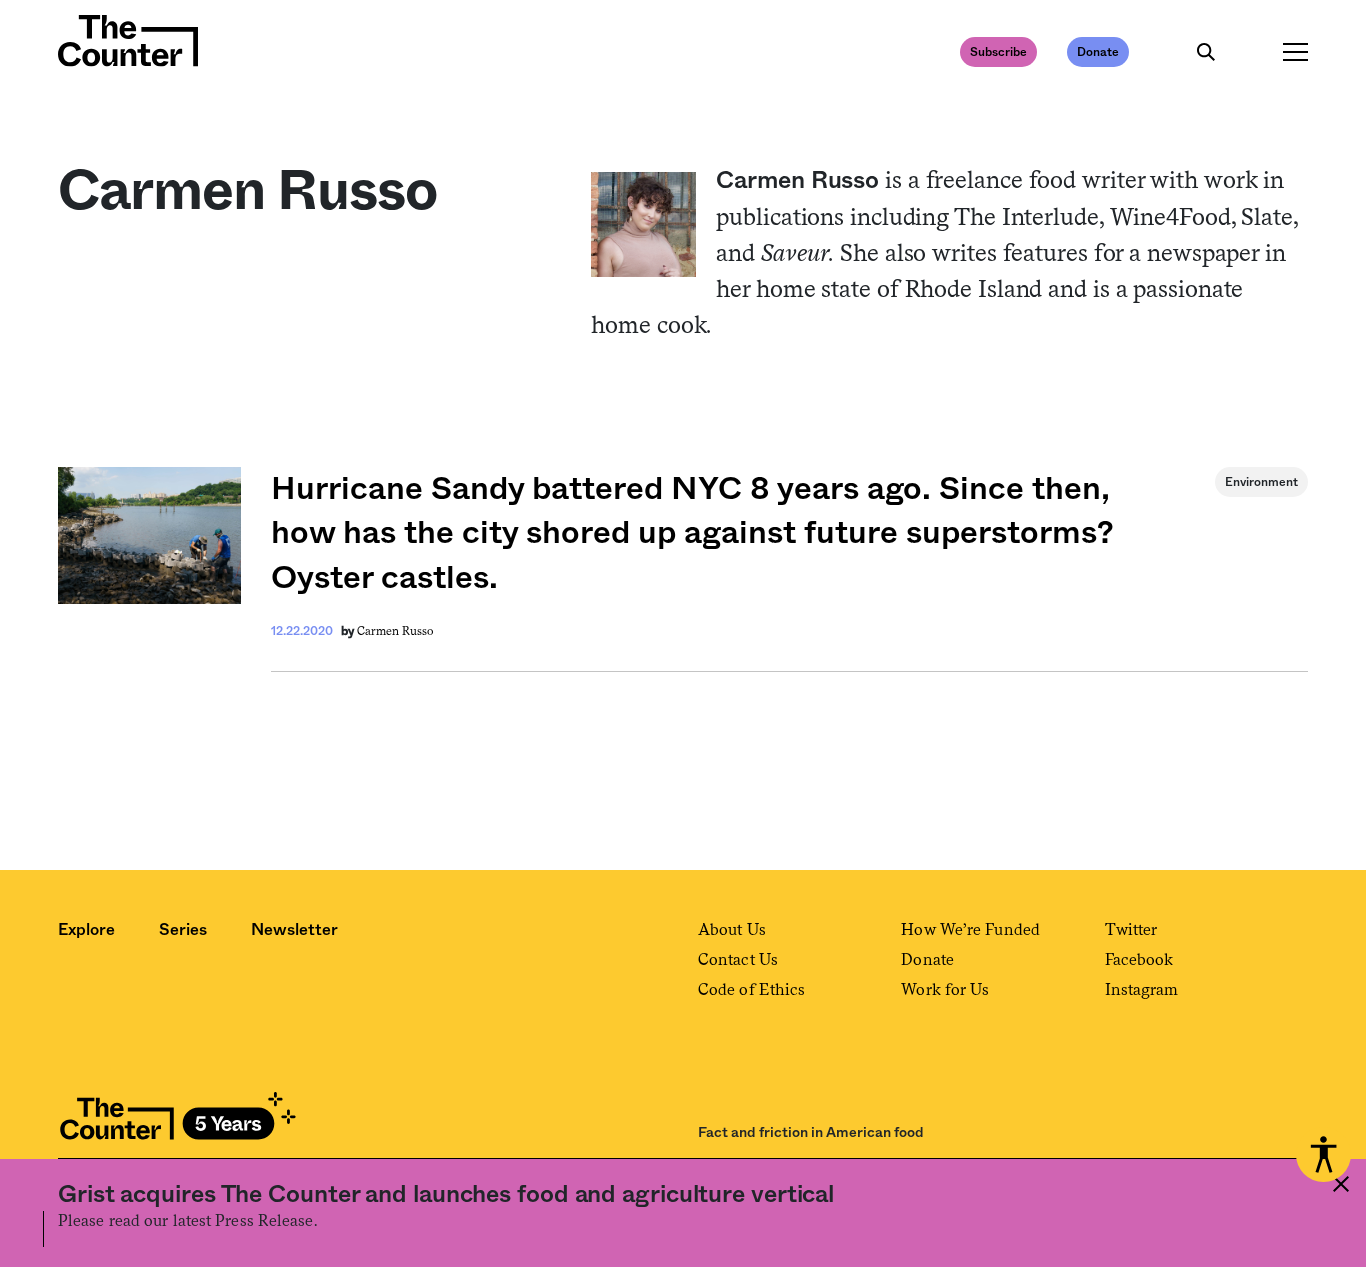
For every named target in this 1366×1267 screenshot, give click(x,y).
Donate (1098, 52)
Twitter (1131, 929)
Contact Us (738, 959)
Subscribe (998, 52)
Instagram (1142, 989)
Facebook (1139, 959)
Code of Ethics (751, 989)
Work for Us (945, 989)
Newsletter (294, 930)
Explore (86, 930)
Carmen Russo (395, 631)
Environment (1261, 482)
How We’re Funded (970, 929)
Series (183, 930)
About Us (732, 929)
